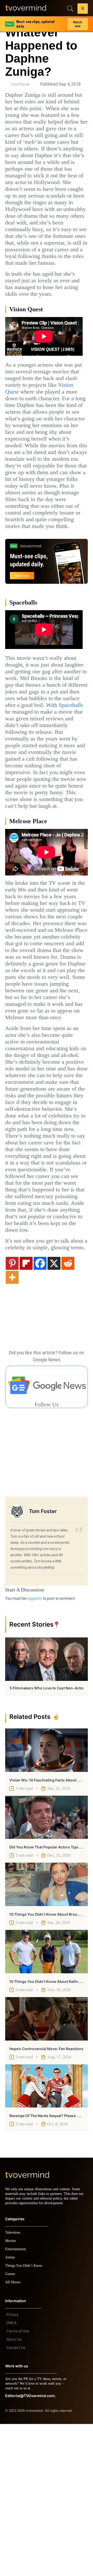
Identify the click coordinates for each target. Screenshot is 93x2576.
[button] (83, 9)
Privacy (13, 2467)
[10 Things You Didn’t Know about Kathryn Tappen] (47, 2099)
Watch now (78, 22)
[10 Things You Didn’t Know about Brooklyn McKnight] (47, 2032)
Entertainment (17, 2401)
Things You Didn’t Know (25, 2418)
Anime (10, 2409)
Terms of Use (18, 2483)
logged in (34, 1746)
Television (13, 2385)
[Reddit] (68, 1410)
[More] (12, 1424)
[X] (54, 1410)
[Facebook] (40, 1410)
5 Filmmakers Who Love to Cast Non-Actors (48, 1835)
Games (11, 2426)
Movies (11, 2393)
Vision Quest (56, 425)
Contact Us (16, 2500)
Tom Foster (20, 84)
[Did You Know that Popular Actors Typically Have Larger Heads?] (47, 1965)
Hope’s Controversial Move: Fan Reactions (46, 2196)
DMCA (11, 2475)
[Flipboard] (26, 1410)
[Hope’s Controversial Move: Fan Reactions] (47, 2166)
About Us (14, 2491)
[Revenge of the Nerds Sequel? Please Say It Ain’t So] (47, 2233)
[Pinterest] (12, 1410)
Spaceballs (20, 778)
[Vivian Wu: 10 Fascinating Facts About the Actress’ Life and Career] (47, 1898)
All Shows (13, 2434)
